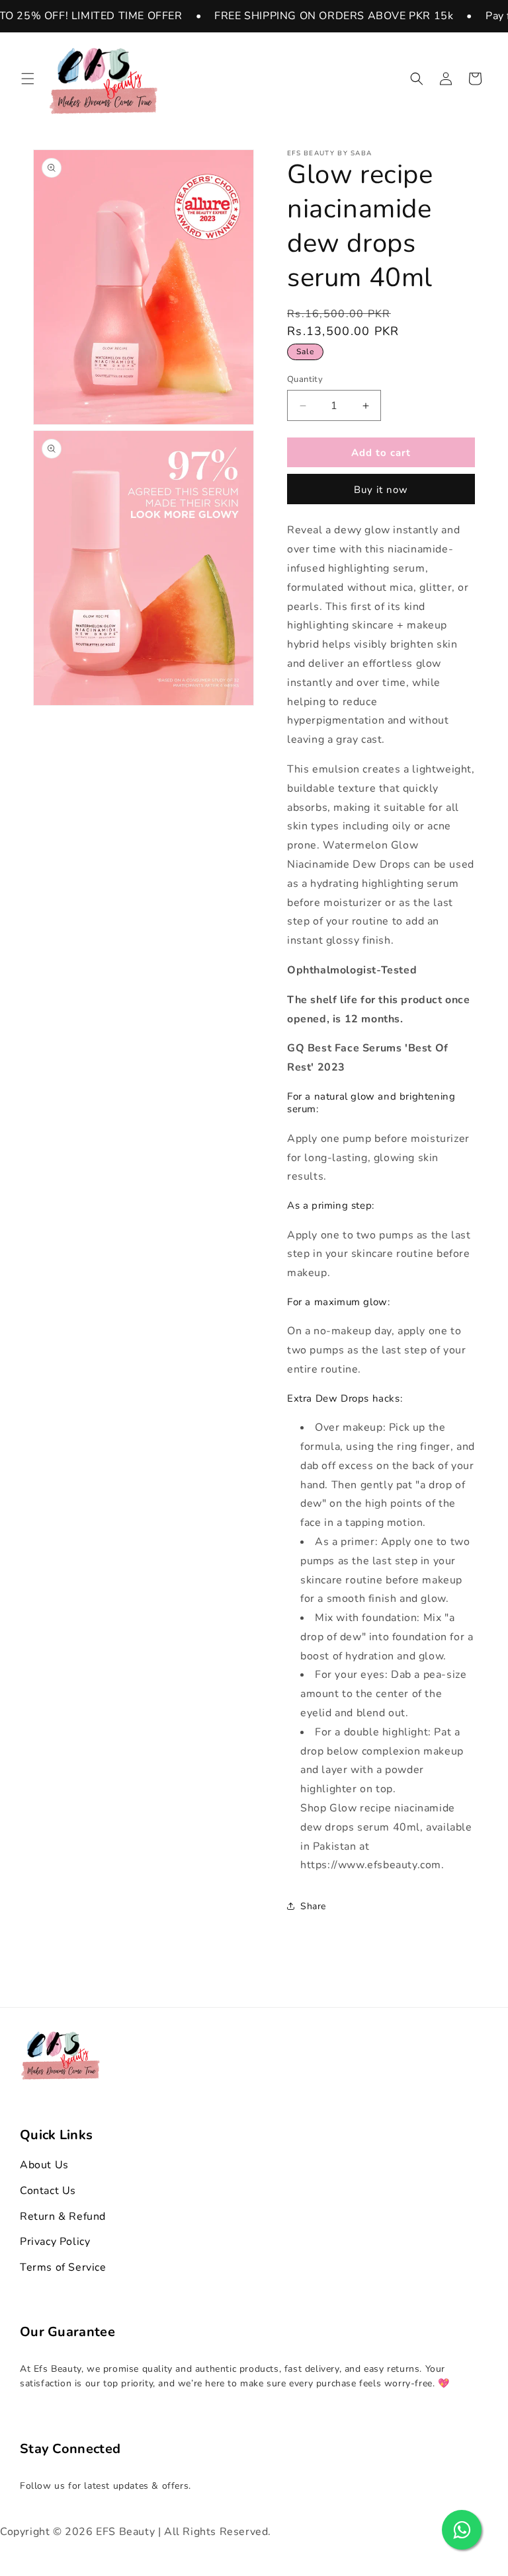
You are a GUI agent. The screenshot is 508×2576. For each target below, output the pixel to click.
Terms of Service (63, 2267)
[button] (28, 79)
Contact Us (48, 2191)
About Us (44, 2165)
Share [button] (313, 1906)
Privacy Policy (55, 2242)
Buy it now (381, 490)
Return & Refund (63, 2216)
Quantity (305, 379)
